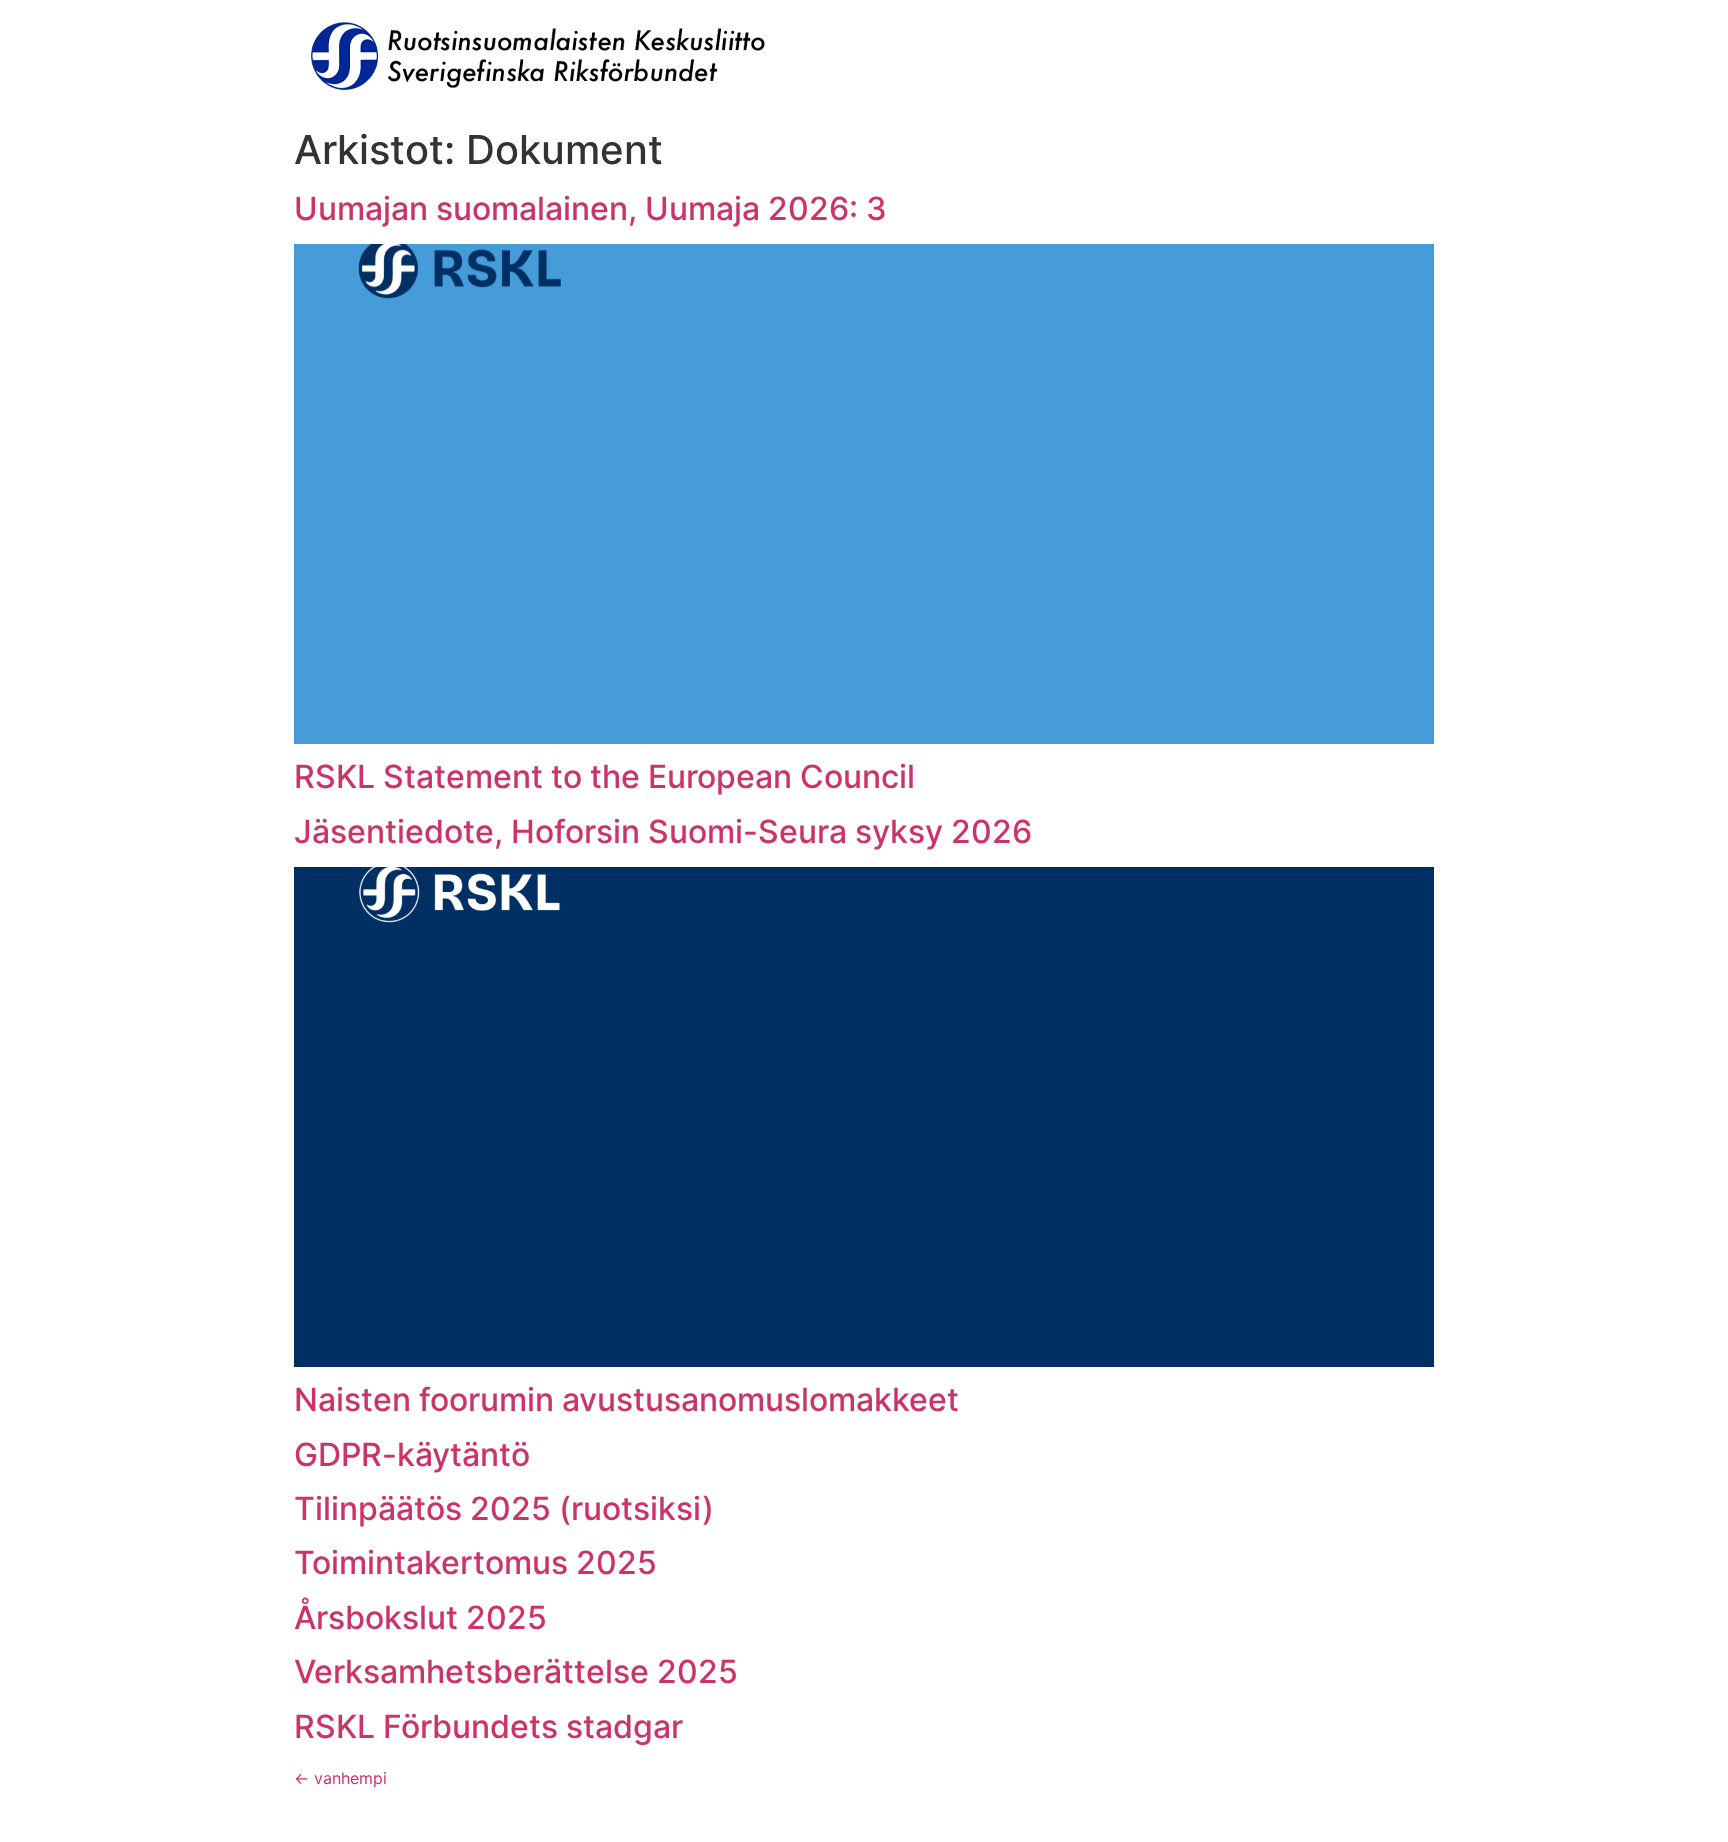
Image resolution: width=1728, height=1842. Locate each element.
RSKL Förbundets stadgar (488, 1726)
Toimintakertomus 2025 (475, 1562)
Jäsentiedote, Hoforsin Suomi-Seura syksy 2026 (663, 831)
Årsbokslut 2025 (420, 1617)
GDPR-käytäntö (412, 1454)
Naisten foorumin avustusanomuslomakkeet (626, 1399)
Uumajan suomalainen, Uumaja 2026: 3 (590, 208)
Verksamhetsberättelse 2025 (516, 1671)
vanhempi (340, 1778)
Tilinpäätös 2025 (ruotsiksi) (504, 1508)
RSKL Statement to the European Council (604, 776)
